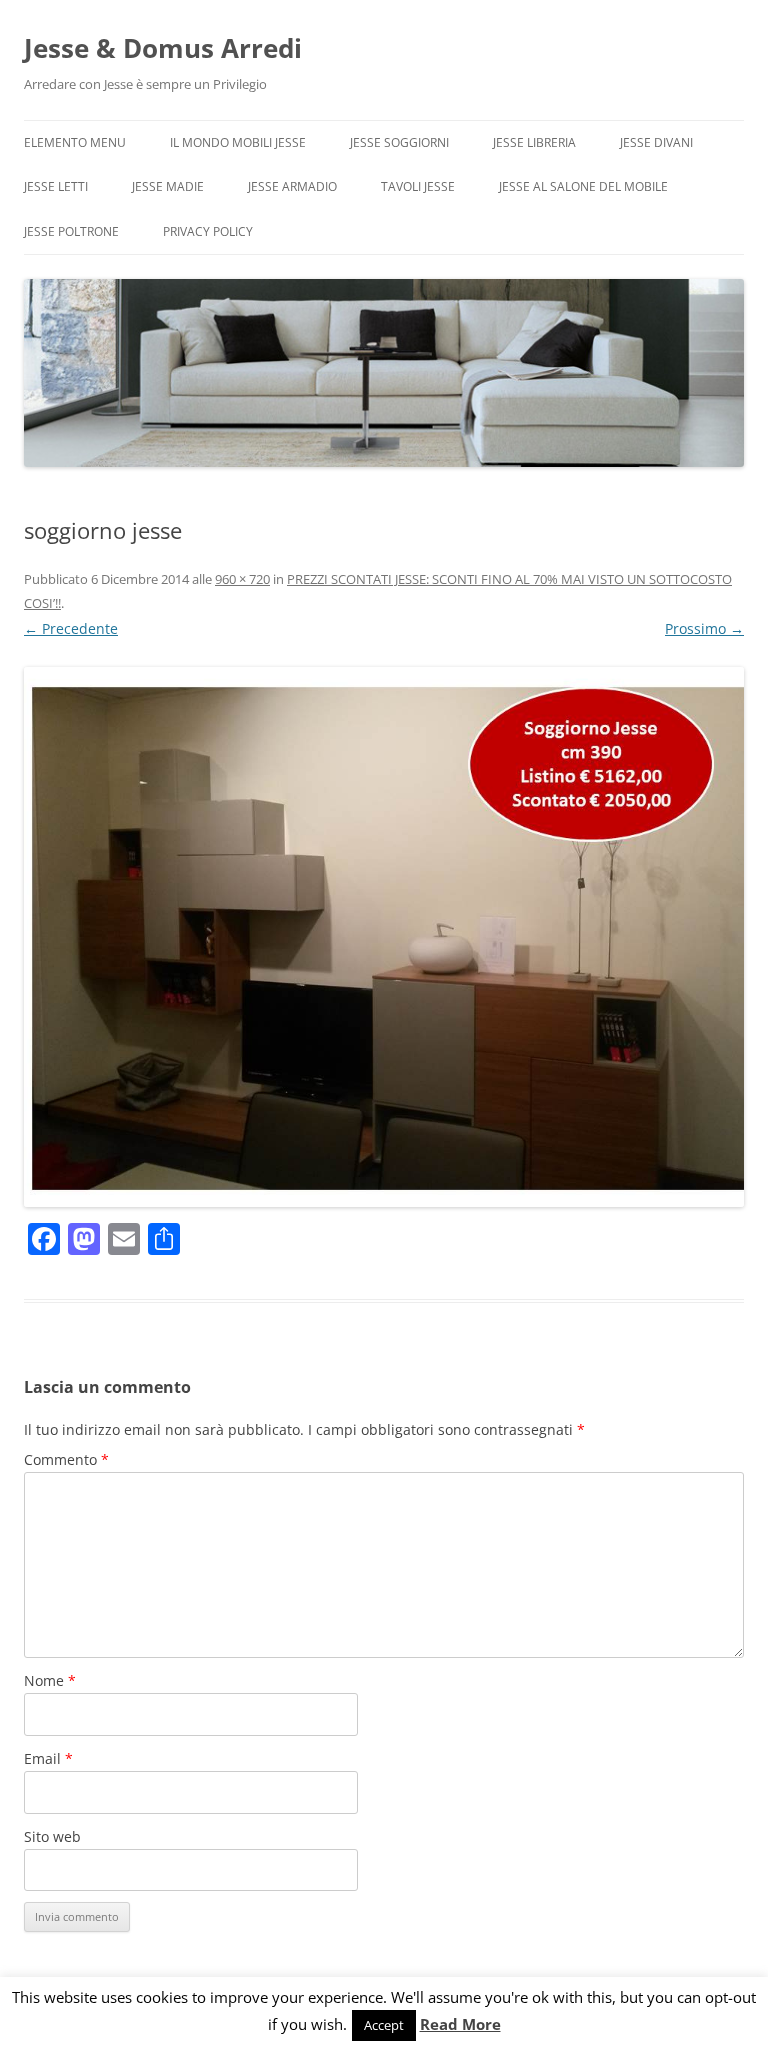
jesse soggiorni (399, 142)
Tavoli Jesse (418, 186)
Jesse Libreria (534, 142)
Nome (50, 1680)
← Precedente (71, 628)
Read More (460, 2024)
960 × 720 (242, 579)
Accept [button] (384, 2025)
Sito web (52, 1836)
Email (48, 1758)
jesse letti (56, 186)
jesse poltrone (71, 231)
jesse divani (656, 142)
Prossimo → (704, 628)
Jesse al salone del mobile (583, 186)
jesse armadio (292, 186)
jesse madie (168, 186)
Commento (66, 1459)
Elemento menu (75, 142)
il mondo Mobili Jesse (238, 142)
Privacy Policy (208, 231)
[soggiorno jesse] (384, 937)
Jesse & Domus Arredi (163, 48)
